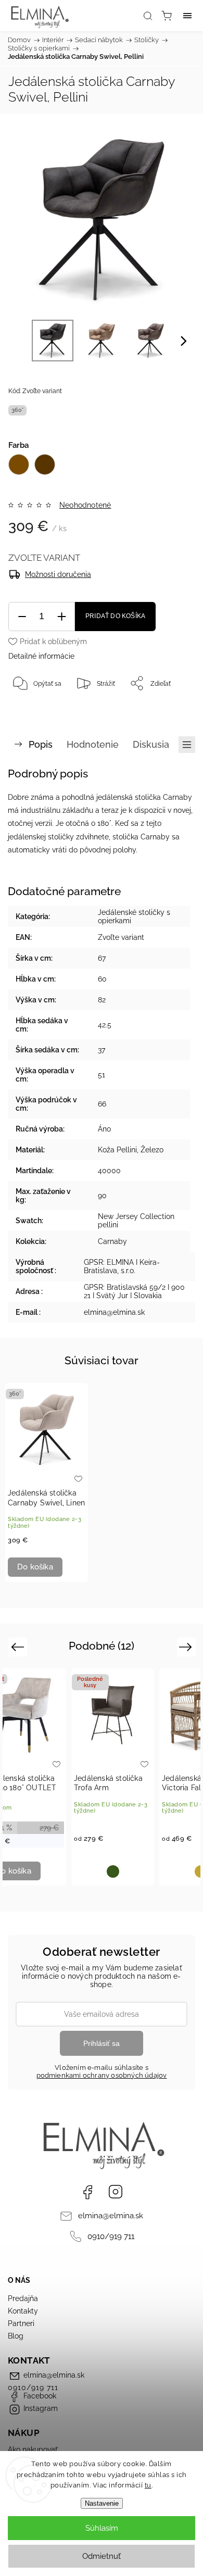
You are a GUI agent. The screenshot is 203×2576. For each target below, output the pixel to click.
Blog (16, 2336)
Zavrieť (170, 710)
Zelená (113, 1871)
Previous (19, 1646)
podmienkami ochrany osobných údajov (102, 2075)
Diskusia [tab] (151, 744)
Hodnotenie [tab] (93, 744)
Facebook (87, 2192)
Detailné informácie (41, 656)
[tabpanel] (47, 1482)
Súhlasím (102, 2528)
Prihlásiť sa (102, 2043)
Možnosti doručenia (58, 574)
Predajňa (23, 2298)
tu (148, 2485)
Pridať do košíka (115, 616)
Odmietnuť (102, 2556)
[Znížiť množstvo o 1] (22, 617)
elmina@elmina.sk (111, 2216)
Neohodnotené (85, 505)
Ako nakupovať (33, 2449)
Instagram (116, 2192)
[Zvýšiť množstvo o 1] (61, 617)
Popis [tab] (41, 744)
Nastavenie (102, 2503)
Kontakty (23, 2311)
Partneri (21, 2323)
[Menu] (187, 16)
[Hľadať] (148, 16)
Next (187, 1646)
